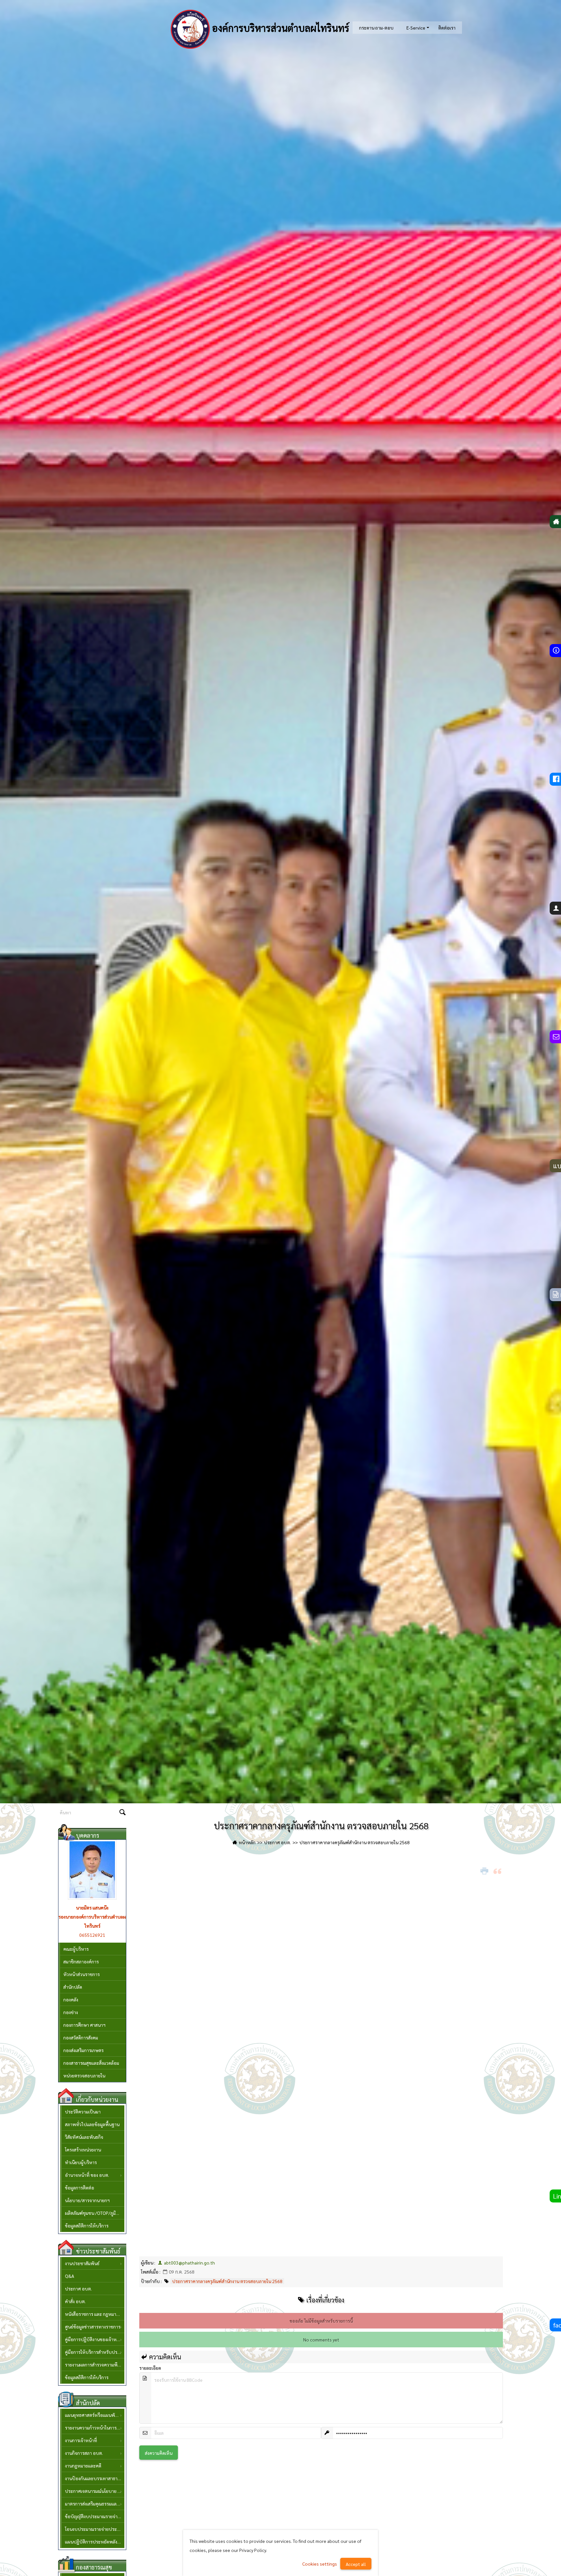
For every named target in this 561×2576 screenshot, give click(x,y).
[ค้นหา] (122, 1813)
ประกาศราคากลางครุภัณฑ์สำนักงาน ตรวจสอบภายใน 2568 (227, 2281)
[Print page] (485, 1871)
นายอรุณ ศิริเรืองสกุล (92, 1908)
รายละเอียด (150, 2368)
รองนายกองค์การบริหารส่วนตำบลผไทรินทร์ (92, 1921)
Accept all (356, 2564)
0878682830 (92, 1935)
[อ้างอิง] (498, 1871)
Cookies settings (320, 2564)
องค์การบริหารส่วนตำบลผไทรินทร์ (280, 28)
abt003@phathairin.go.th (189, 2263)
